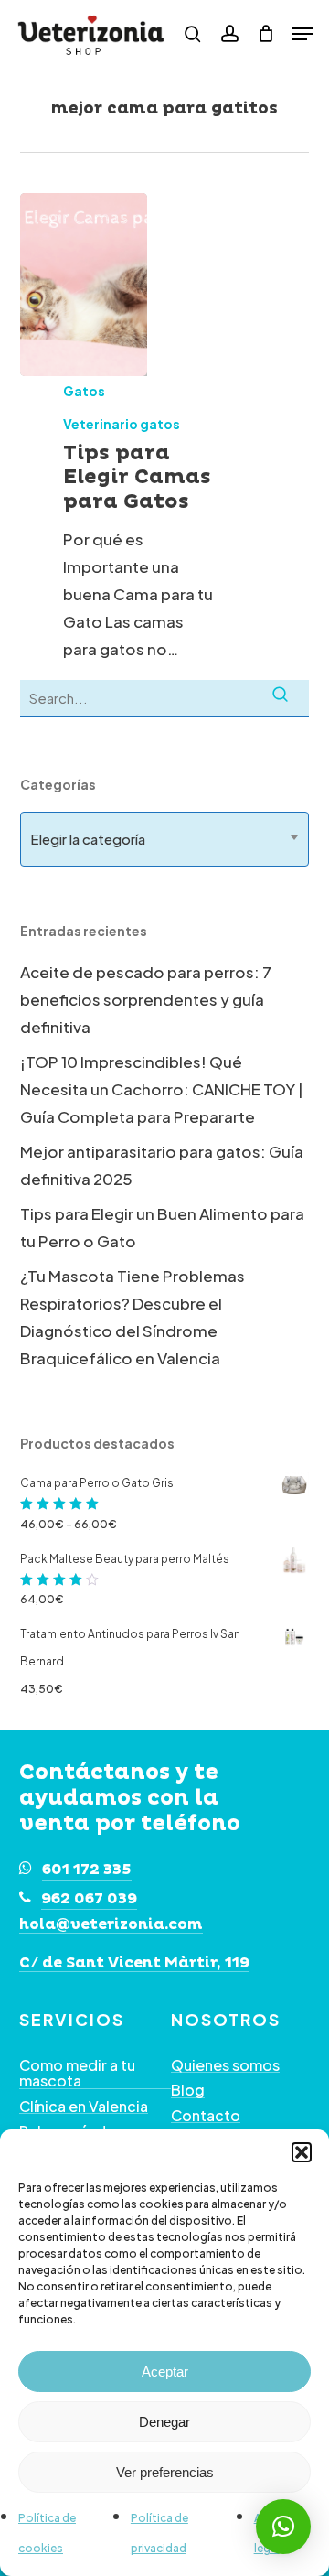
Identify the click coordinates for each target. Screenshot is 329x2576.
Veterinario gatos (122, 424)
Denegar (164, 2422)
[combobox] (165, 839)
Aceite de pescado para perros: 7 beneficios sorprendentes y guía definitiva (146, 999)
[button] (302, 2152)
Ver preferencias (165, 2472)
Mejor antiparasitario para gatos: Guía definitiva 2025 (162, 1165)
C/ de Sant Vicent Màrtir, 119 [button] (134, 1964)
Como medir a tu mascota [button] (77, 2073)
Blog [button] (188, 2090)
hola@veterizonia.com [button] (111, 1925)
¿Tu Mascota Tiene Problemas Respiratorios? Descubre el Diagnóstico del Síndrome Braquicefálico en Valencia (133, 1317)
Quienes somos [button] (225, 2065)
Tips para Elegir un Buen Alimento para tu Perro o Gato (162, 1227)
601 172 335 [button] (87, 1870)
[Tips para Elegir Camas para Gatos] (84, 285)
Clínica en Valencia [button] (84, 2107)
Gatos (84, 391)
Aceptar (165, 2371)
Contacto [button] (206, 2116)
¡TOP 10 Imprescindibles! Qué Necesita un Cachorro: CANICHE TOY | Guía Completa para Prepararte (162, 1089)
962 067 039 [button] (89, 1899)
